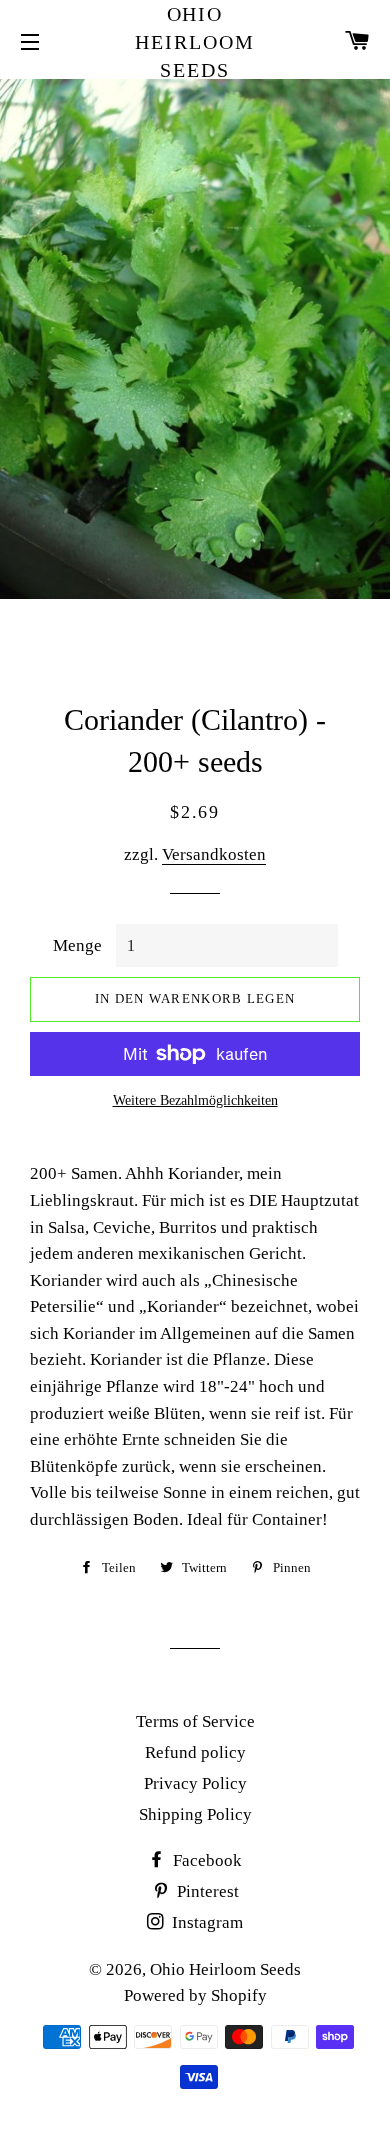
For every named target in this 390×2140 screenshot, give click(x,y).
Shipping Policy (195, 1814)
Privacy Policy (195, 1783)
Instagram (205, 1922)
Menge (77, 945)
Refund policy (195, 1752)
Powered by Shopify (195, 1995)
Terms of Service (195, 1721)
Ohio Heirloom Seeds (195, 42)
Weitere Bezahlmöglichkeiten (195, 1100)
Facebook (205, 1860)
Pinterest (206, 1891)
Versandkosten (214, 854)
